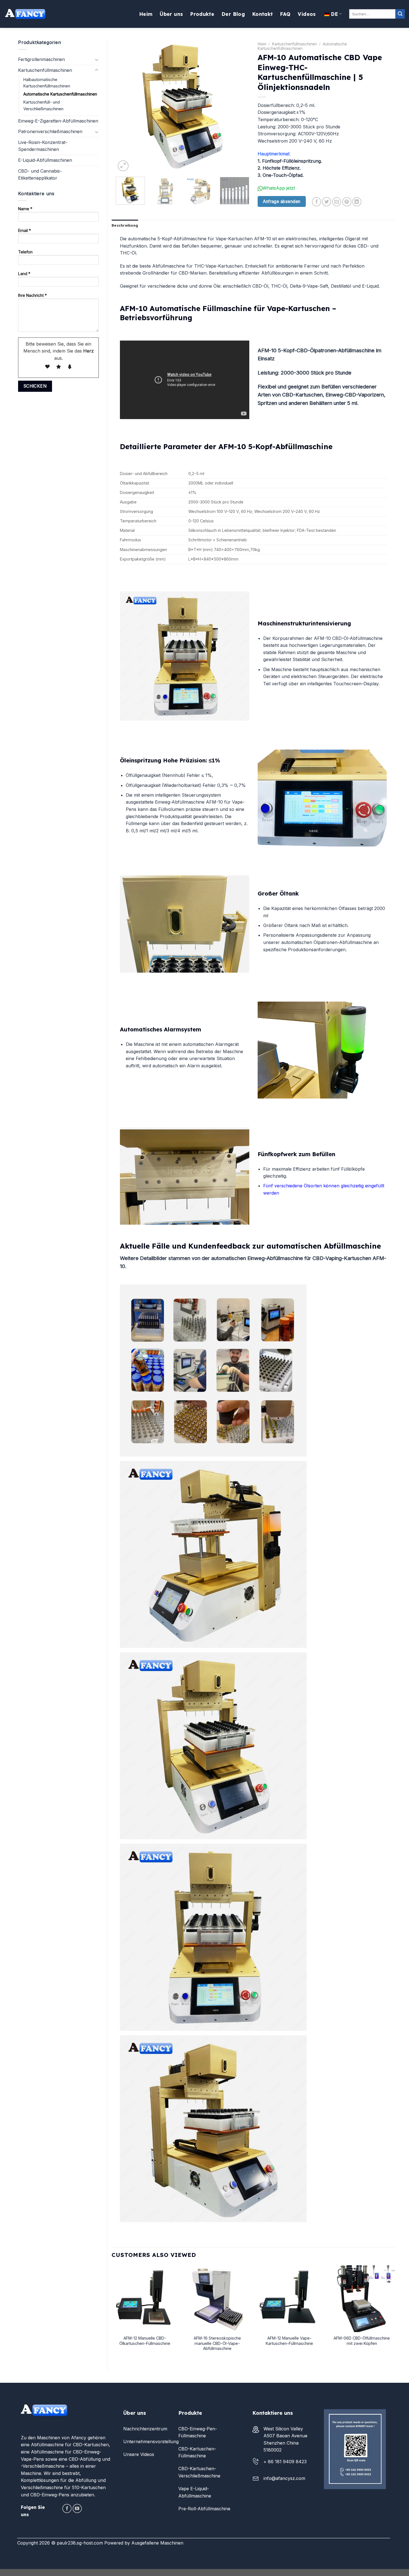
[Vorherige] (125, 106)
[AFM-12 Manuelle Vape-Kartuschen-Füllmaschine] (289, 2299)
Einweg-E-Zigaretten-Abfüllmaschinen (58, 121)
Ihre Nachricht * (32, 295)
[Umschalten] (97, 60)
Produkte (202, 14)
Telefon (25, 252)
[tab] (125, 225)
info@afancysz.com (284, 2478)
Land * (24, 274)
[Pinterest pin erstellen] (347, 202)
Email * (24, 230)
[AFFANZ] (25, 14)
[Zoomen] (123, 166)
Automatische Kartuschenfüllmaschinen (60, 94)
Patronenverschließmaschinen (50, 131)
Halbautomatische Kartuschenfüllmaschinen (47, 83)
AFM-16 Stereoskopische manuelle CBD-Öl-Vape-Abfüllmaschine (217, 2343)
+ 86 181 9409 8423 (285, 2462)
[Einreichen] (400, 14)
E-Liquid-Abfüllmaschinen (45, 160)
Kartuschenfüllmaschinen (45, 70)
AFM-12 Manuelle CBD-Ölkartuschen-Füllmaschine (145, 2341)
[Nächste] (240, 106)
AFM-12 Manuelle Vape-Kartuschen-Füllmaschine (289, 2341)
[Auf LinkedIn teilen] (357, 202)
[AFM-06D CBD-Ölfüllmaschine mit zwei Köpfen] (362, 2299)
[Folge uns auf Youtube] (77, 2508)
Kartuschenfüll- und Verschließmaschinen (43, 105)
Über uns (171, 14)
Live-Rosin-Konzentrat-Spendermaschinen (43, 146)
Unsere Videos (139, 2454)
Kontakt (262, 14)
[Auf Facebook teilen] (316, 202)
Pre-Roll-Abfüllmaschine (204, 2509)
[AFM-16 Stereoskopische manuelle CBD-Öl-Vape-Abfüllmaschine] (217, 2299)
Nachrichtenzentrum (145, 2429)
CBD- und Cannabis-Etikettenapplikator (40, 175)
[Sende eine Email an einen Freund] (337, 202)
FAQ (285, 14)
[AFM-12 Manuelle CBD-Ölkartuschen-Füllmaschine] (145, 2299)
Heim (146, 14)
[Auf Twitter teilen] (327, 202)
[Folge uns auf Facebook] (67, 2508)
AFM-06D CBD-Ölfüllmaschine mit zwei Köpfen (362, 2341)
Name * (25, 209)
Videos (307, 14)
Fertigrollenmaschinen (41, 59)
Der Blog (233, 14)
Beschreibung (125, 225)
